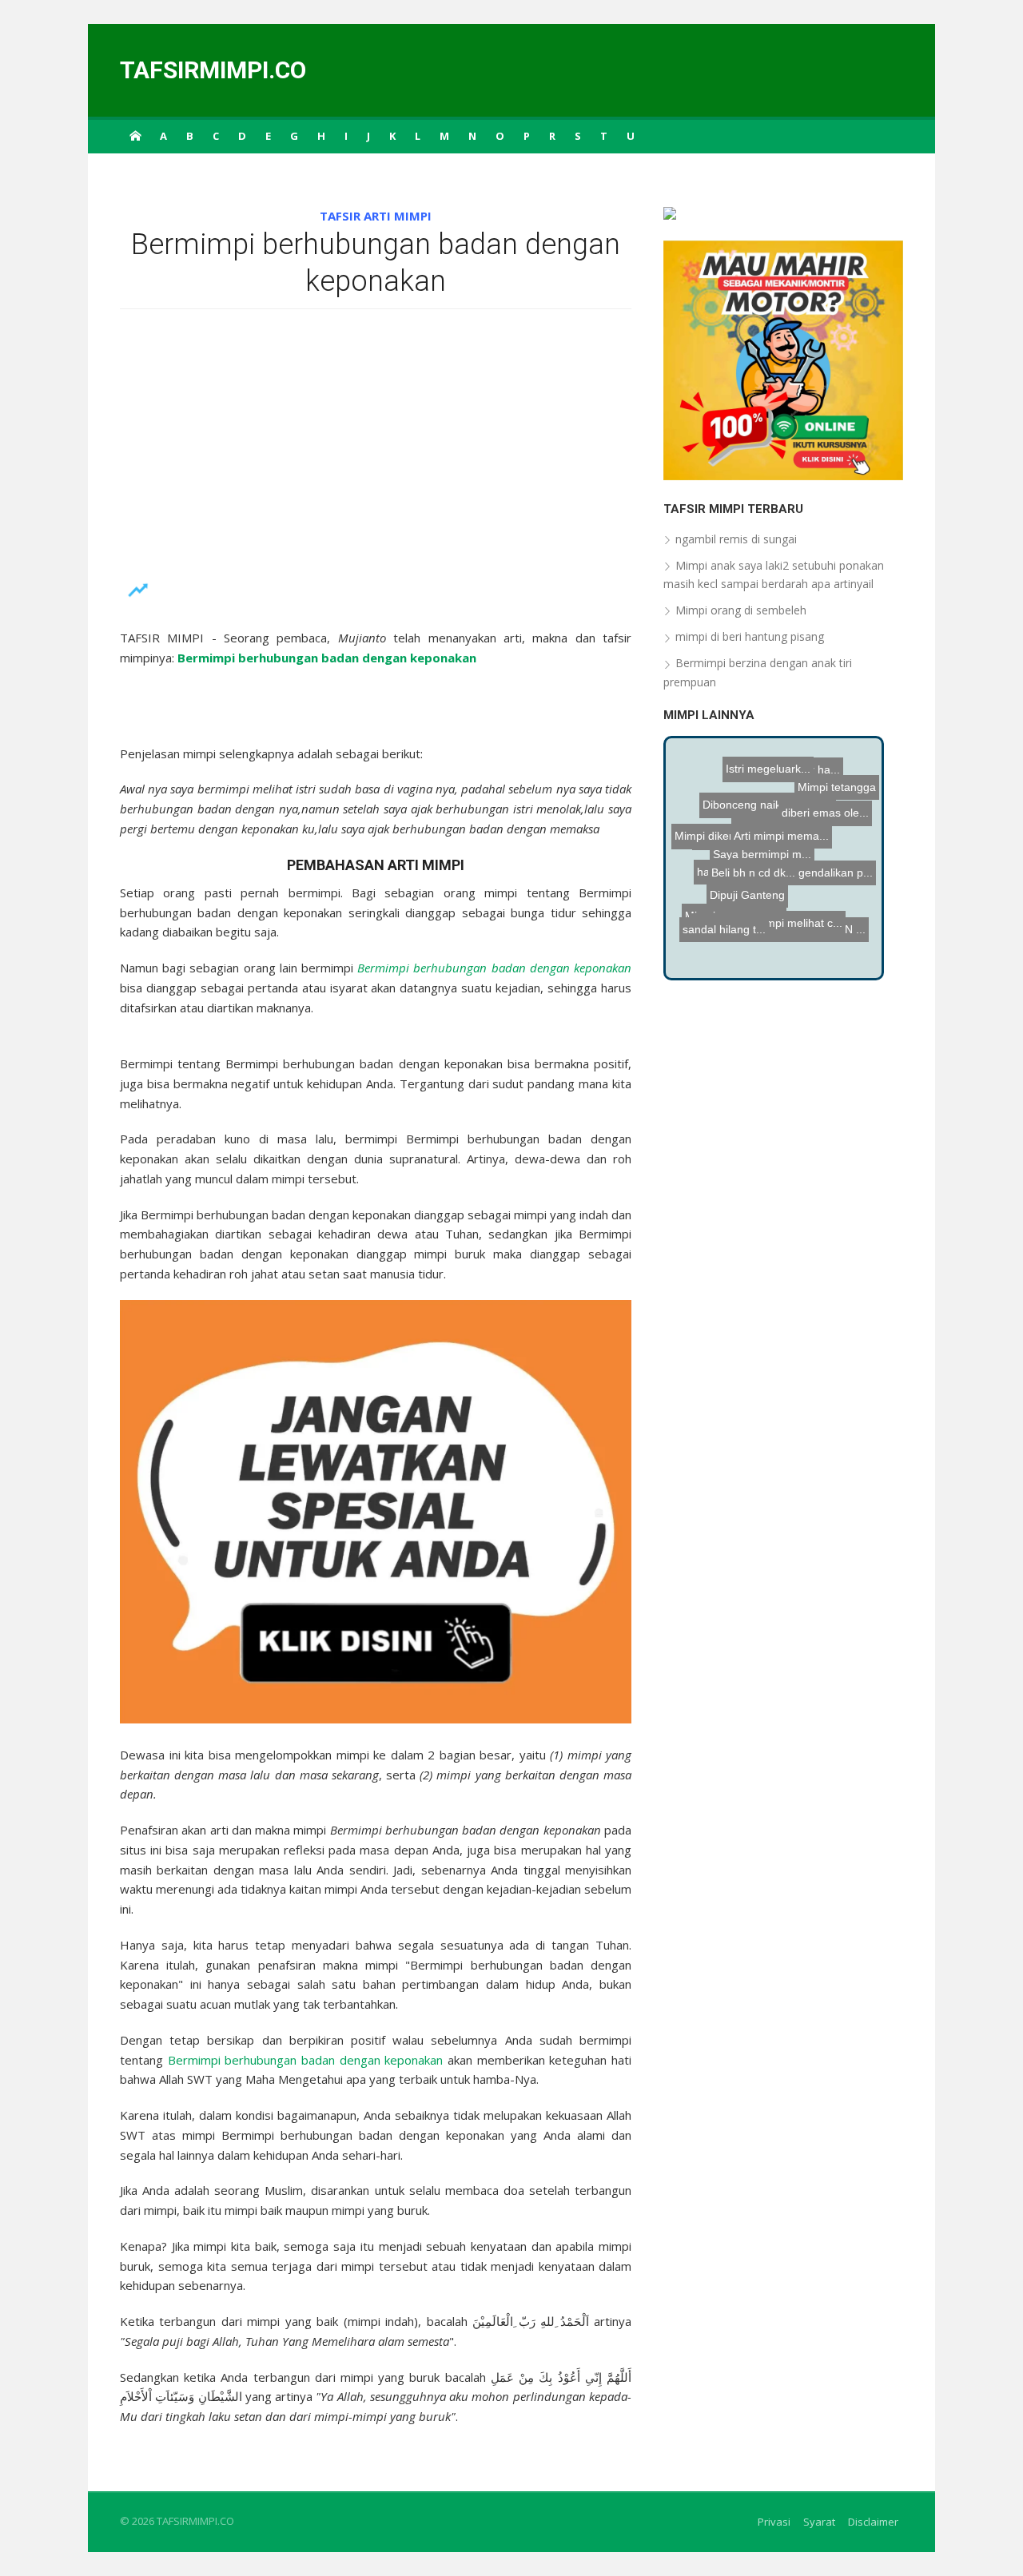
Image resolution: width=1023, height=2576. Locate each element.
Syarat (819, 2522)
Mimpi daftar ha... (798, 808)
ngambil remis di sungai (736, 539)
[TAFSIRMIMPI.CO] (135, 135)
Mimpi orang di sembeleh (741, 610)
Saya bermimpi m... (777, 952)
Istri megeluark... (768, 756)
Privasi (774, 2522)
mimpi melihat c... (788, 893)
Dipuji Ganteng (722, 887)
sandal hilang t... (720, 919)
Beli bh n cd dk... (756, 868)
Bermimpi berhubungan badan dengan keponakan (306, 2060)
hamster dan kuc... (796, 935)
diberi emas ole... (824, 794)
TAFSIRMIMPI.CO (213, 70)
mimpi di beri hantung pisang (750, 636)
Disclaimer (873, 2522)
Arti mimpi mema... (788, 843)
